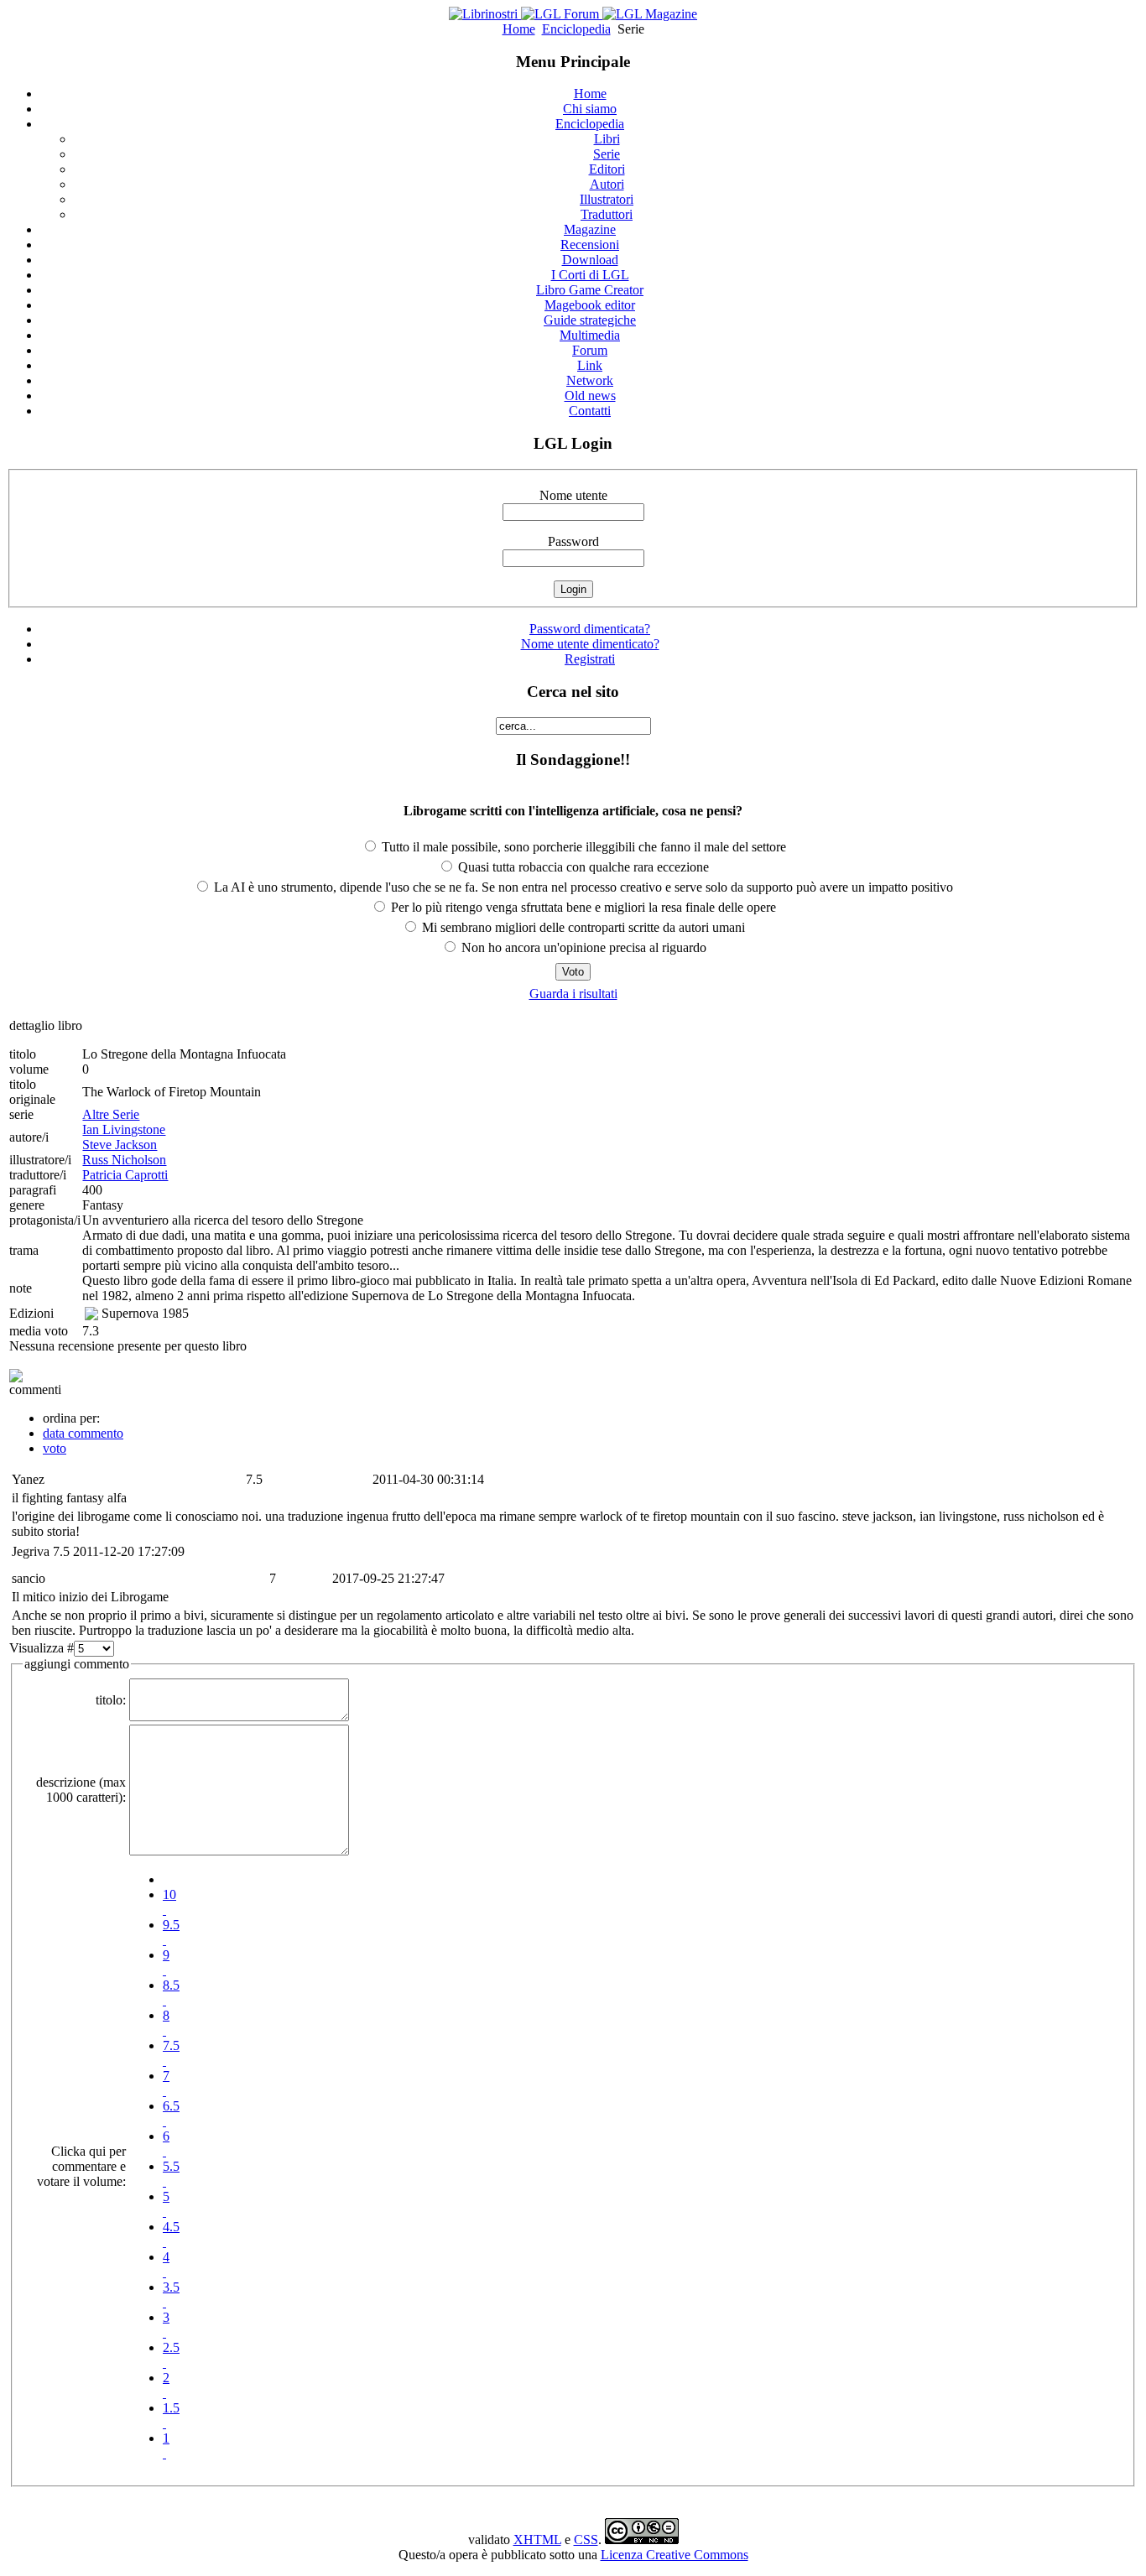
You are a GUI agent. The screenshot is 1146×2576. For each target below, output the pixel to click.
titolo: (111, 1700)
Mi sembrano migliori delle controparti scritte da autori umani (582, 927)
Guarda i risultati (573, 994)
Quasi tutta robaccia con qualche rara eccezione (582, 867)
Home (519, 29)
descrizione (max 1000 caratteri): (81, 1790)
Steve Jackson (120, 1145)
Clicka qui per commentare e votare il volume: (81, 2166)
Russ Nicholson (124, 1160)
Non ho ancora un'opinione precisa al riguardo (582, 947)
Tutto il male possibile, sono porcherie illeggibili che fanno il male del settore (582, 847)
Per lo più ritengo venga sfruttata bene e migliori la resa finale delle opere (582, 907)
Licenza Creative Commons (675, 2555)
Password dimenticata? (590, 629)
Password (573, 541)
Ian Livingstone (124, 1129)
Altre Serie (111, 1114)
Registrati (590, 659)
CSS (586, 2540)
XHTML (537, 2540)
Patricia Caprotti (125, 1175)
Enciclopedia (576, 29)
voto (55, 1448)
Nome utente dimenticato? (590, 644)
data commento (83, 1433)
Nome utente (573, 495)
